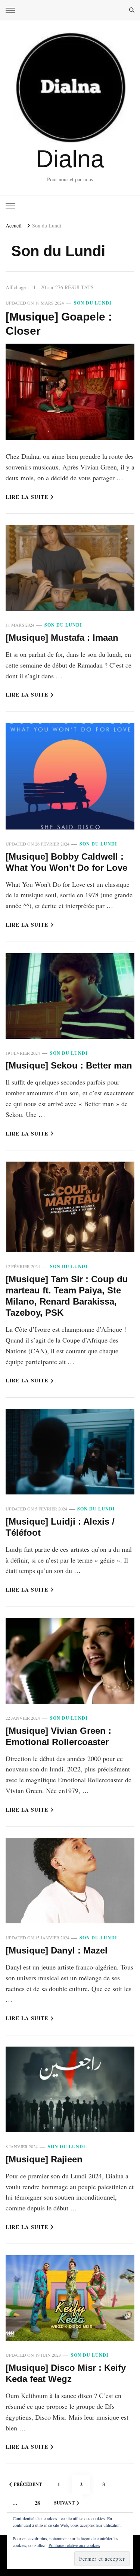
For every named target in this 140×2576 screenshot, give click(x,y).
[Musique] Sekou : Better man (69, 1065)
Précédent (28, 2484)
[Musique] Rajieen (44, 2159)
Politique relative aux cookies (74, 2545)
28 (41, 2503)
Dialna (70, 159)
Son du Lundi (93, 303)
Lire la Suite (27, 497)
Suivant (64, 2503)
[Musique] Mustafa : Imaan (62, 638)
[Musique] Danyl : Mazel (57, 1950)
